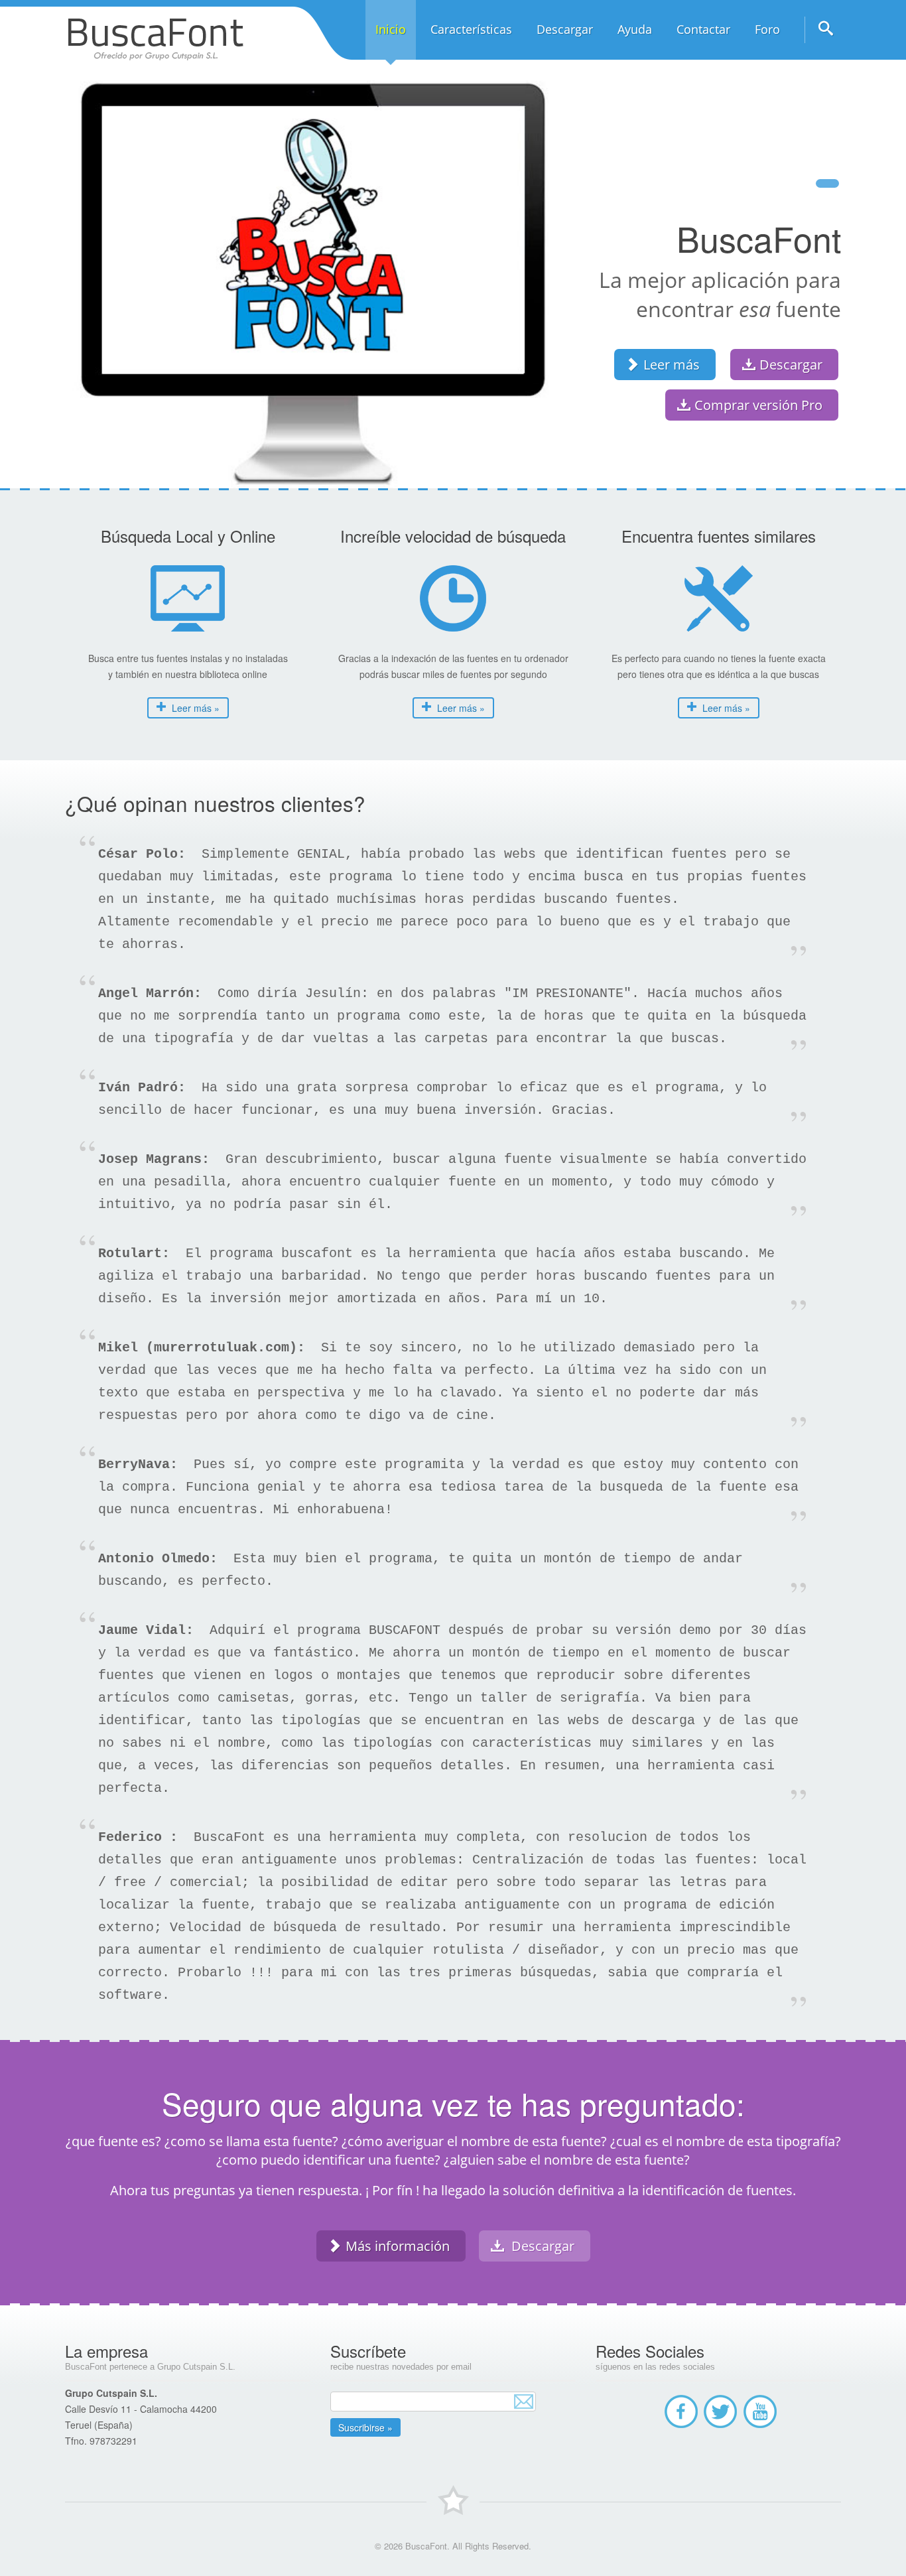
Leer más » (194, 708)
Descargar (791, 365)
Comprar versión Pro (758, 405)
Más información (398, 2246)
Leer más (672, 365)
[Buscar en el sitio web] (823, 33)
